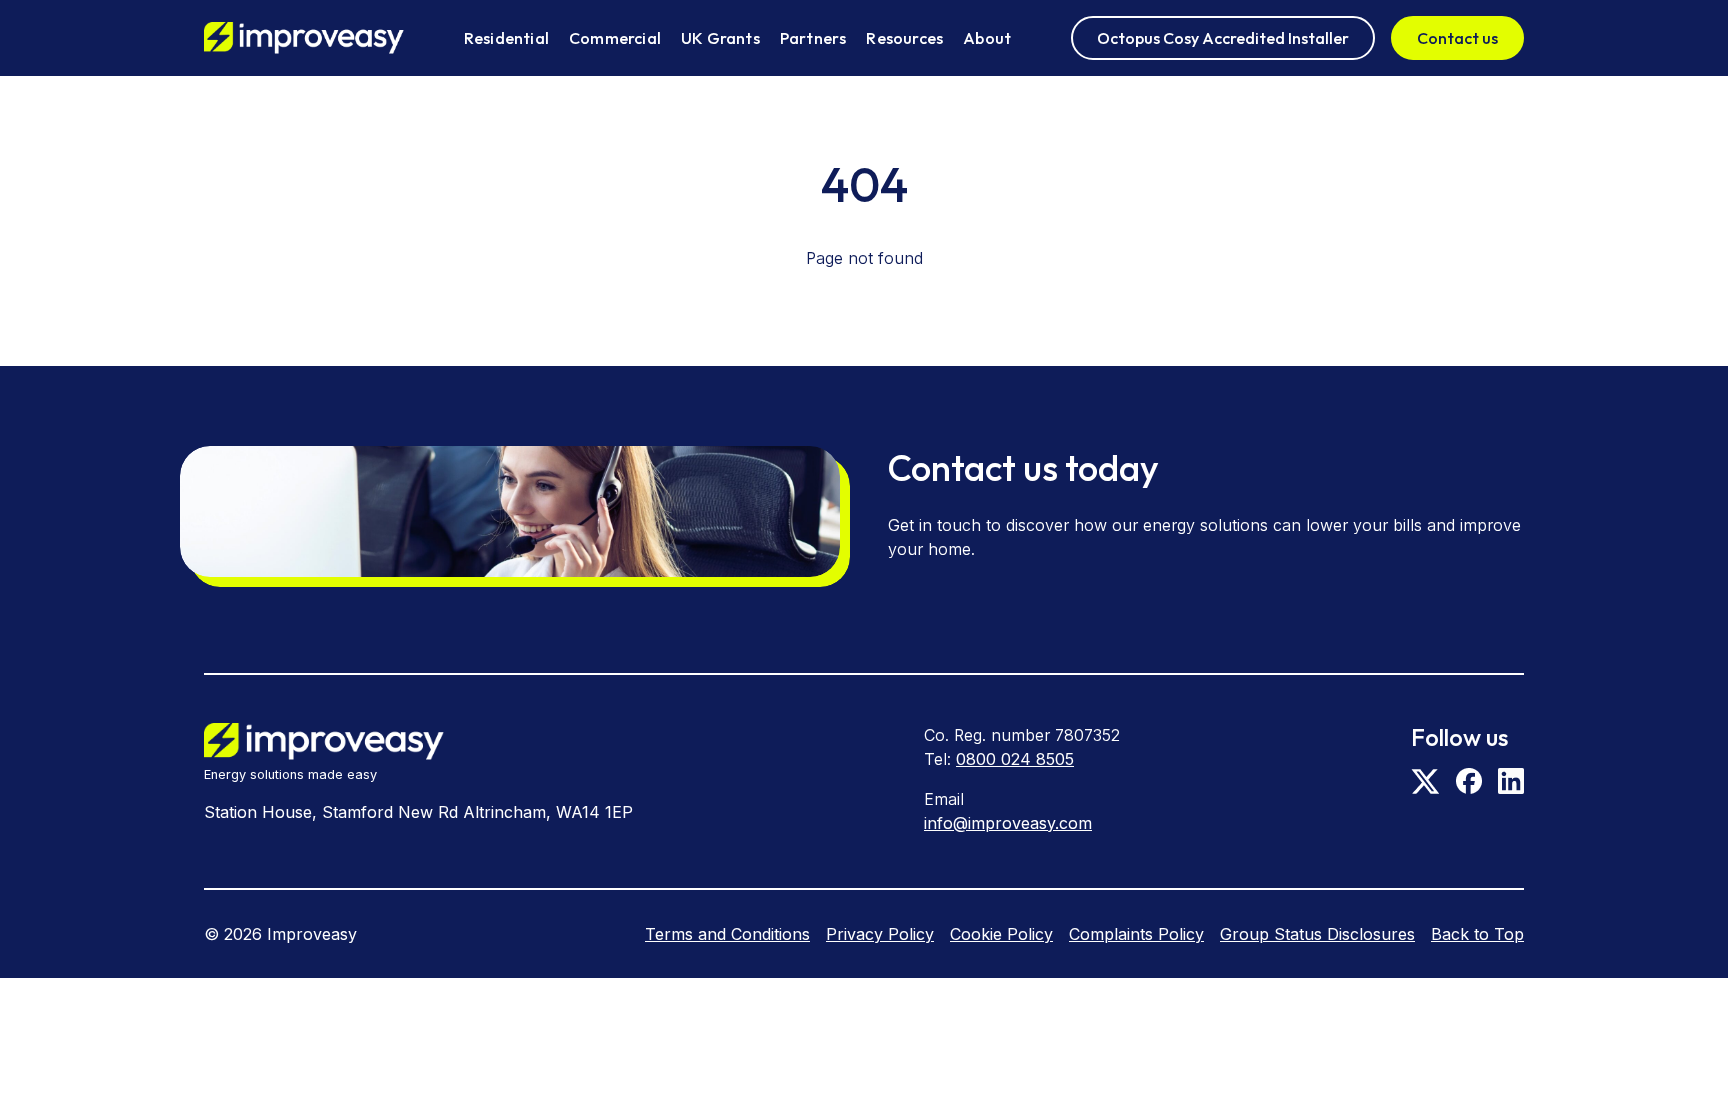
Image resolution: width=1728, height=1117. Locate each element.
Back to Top (1477, 934)
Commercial (615, 38)
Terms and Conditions (727, 934)
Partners (813, 38)
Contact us (1457, 38)
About (987, 38)
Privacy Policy (880, 934)
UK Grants (720, 38)
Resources (904, 38)
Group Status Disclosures (1317, 934)
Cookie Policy (1001, 934)
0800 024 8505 (1015, 759)
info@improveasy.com (1008, 823)
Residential (506, 38)
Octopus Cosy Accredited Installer (1223, 38)
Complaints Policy (1136, 934)
